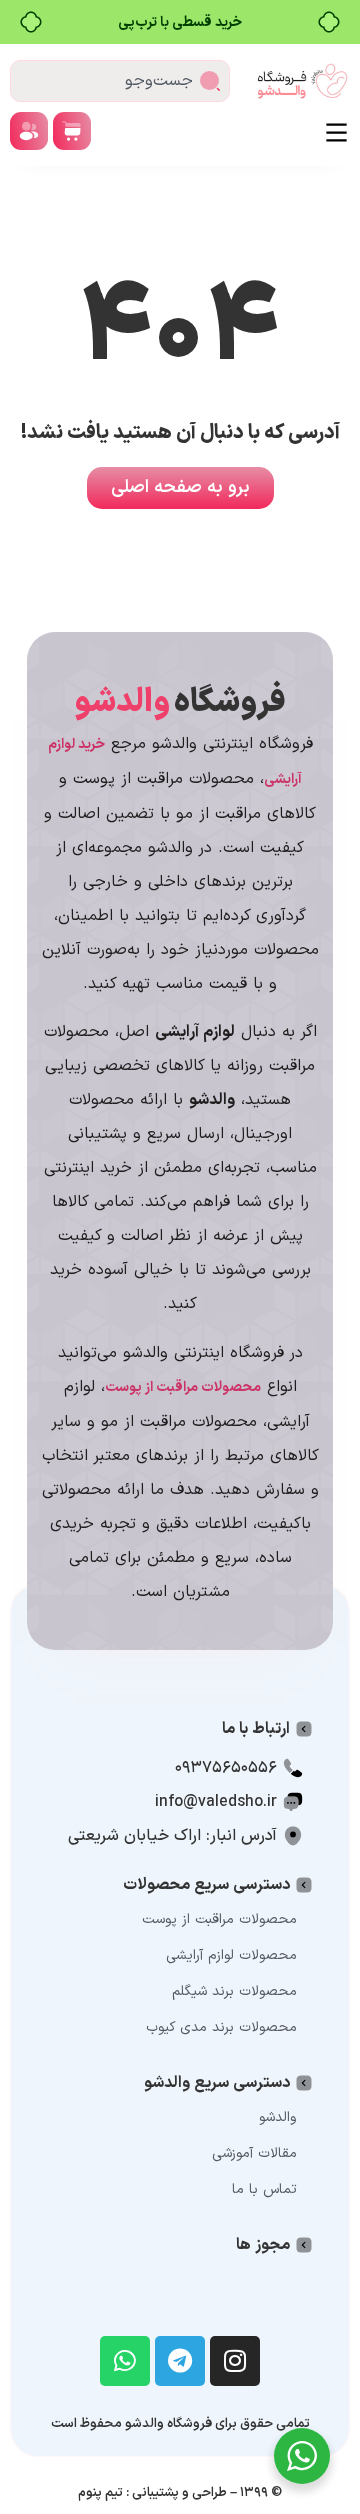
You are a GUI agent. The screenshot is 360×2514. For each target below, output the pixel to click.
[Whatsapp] (125, 2361)
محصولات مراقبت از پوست (219, 1919)
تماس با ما (264, 2189)
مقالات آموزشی (254, 2153)
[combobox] (120, 81)
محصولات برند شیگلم (234, 1991)
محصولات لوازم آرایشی (231, 1955)
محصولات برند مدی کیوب (221, 2027)
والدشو (278, 2117)
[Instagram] (235, 2361)
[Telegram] (180, 2361)
